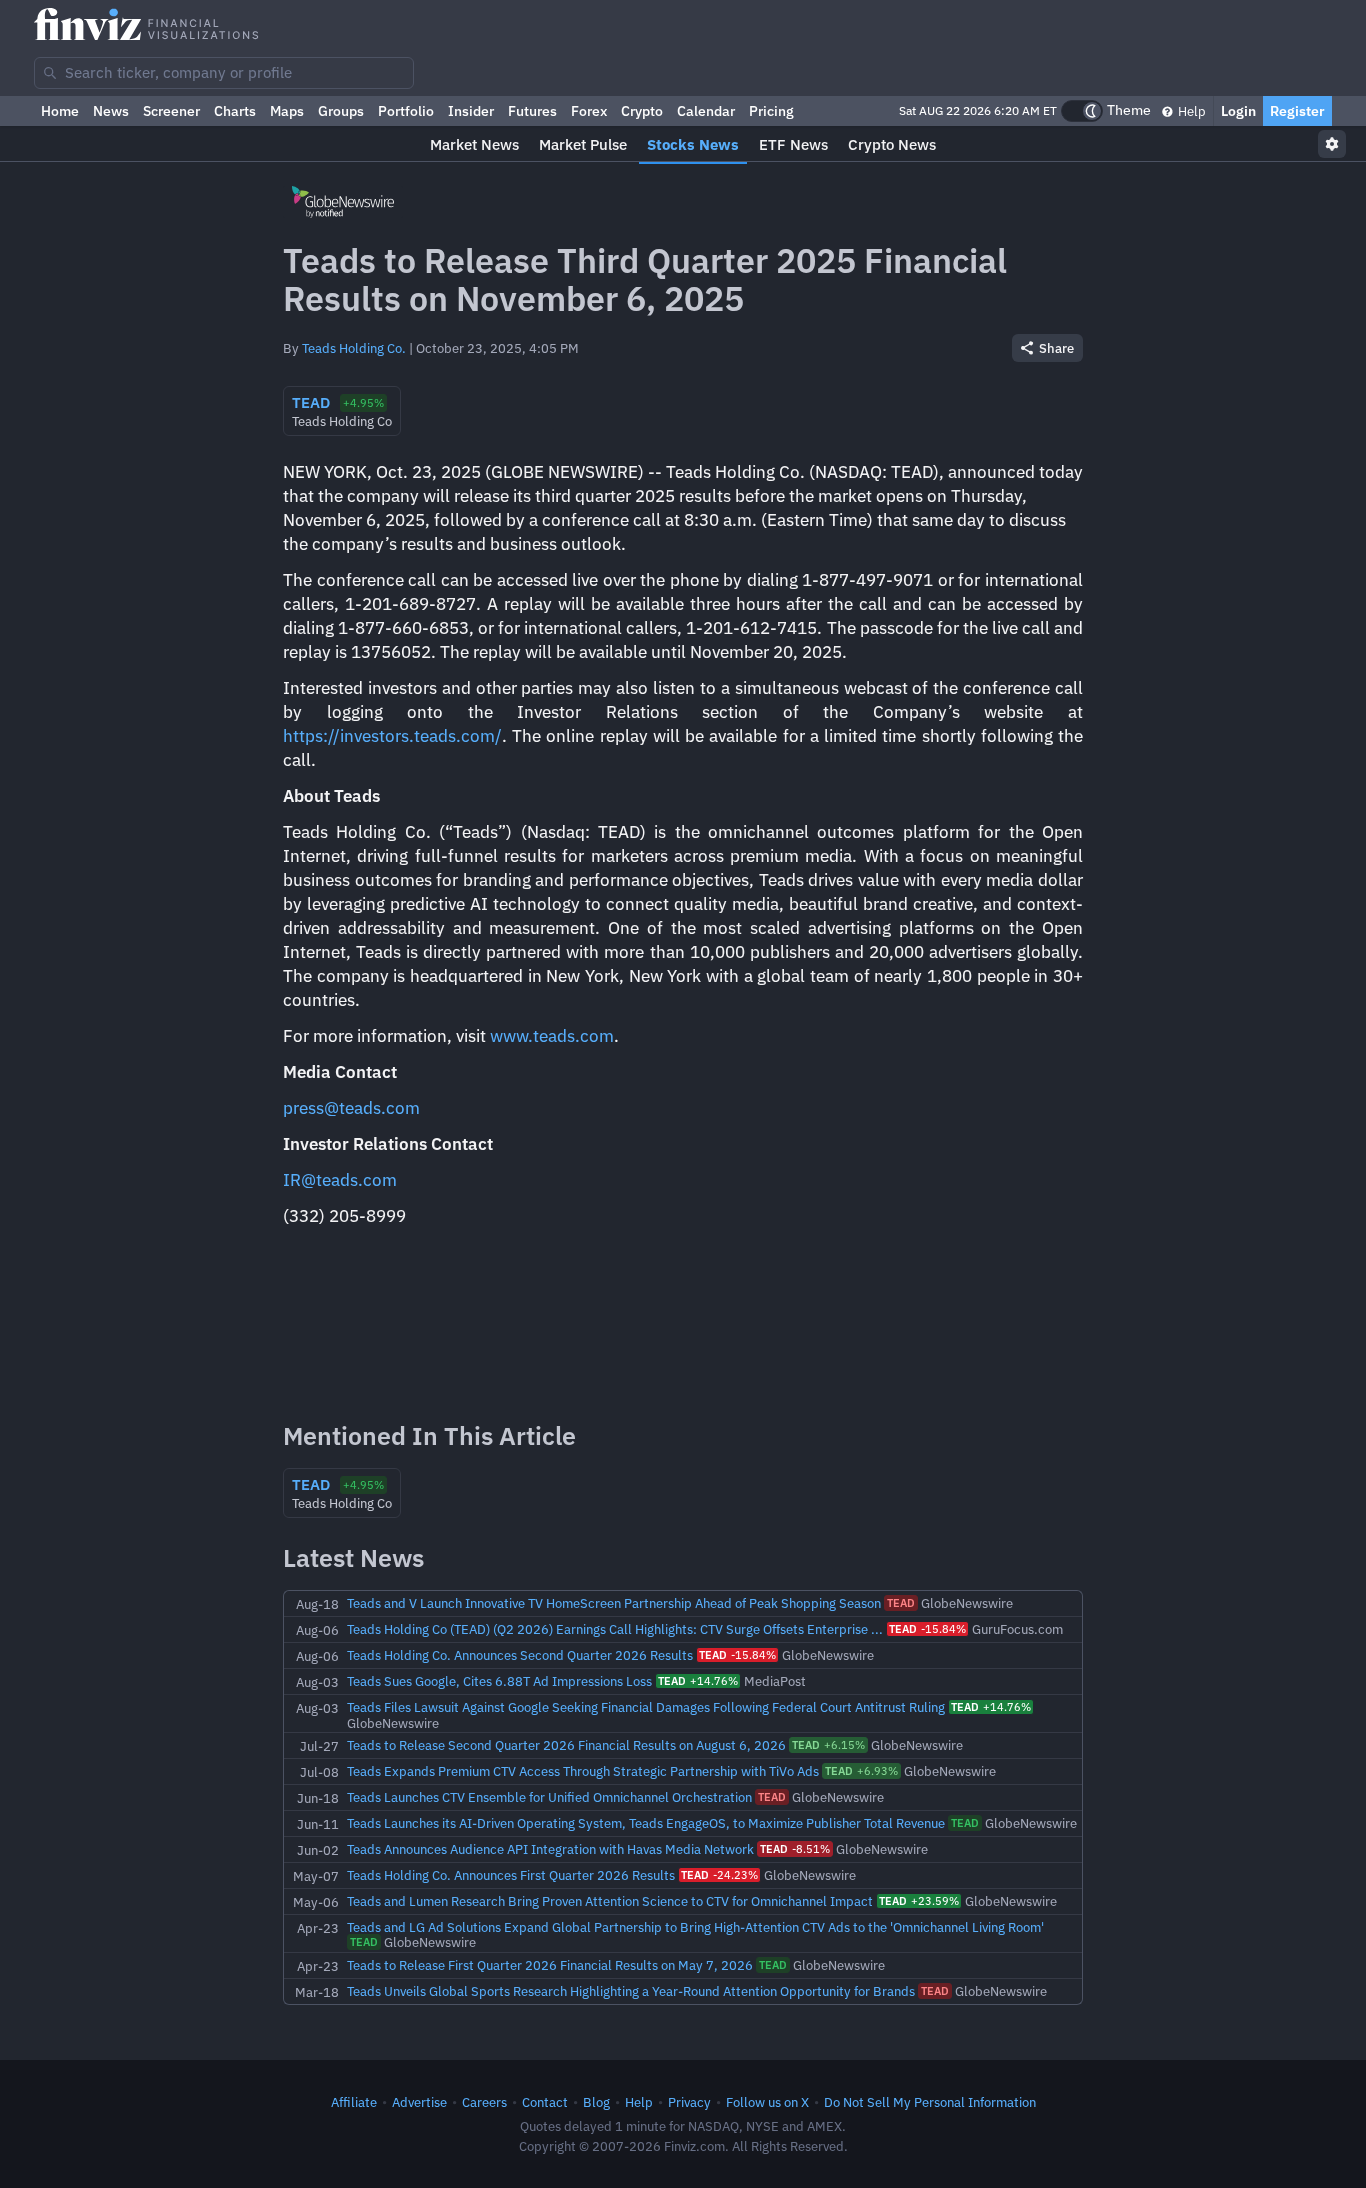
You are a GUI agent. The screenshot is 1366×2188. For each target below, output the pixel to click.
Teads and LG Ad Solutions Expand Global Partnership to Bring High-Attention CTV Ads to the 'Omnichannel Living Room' (695, 1927)
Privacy (689, 2102)
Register (1297, 111)
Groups (341, 111)
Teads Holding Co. (354, 348)
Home (60, 111)
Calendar (706, 111)
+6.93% (861, 1771)
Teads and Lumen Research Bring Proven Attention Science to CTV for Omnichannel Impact (610, 1901)
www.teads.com (552, 1036)
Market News (474, 144)
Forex (589, 111)
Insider (471, 111)
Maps (287, 111)
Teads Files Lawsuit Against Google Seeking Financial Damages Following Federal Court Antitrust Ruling (646, 1707)
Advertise (419, 2102)
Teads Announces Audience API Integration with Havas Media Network (550, 1849)
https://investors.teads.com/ (392, 736)
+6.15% (828, 1745)
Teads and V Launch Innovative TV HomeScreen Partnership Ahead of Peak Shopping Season (614, 1603)
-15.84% (927, 1629)
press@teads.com (351, 1108)
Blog (596, 2102)
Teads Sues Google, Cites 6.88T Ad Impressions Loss (499, 1681)
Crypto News (892, 144)
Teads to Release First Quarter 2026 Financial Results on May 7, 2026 (550, 1965)
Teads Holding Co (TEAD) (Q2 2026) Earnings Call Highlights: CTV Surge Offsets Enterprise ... (615, 1629)
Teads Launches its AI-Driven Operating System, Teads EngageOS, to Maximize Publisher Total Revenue (646, 1823)
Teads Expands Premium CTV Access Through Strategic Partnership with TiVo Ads (583, 1771)
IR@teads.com (340, 1180)
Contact (545, 2102)
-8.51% (795, 1849)
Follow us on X (767, 2102)
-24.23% (719, 1875)
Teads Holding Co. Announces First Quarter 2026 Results (511, 1875)
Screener (171, 111)
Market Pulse (583, 144)
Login (1238, 111)
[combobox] (224, 73)
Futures (532, 111)
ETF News (793, 144)
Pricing (771, 111)
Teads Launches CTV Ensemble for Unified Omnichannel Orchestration (549, 1797)
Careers (484, 2102)
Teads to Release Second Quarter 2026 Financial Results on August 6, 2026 (566, 1745)
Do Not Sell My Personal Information (930, 2102)
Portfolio (406, 111)
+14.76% (698, 1681)
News (111, 111)
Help (1190, 111)
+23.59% (919, 1901)
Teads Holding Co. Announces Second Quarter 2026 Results (520, 1655)
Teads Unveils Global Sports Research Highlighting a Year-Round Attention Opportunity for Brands (631, 1991)
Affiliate (354, 2102)
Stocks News (693, 144)
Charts (235, 111)
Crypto (642, 111)
